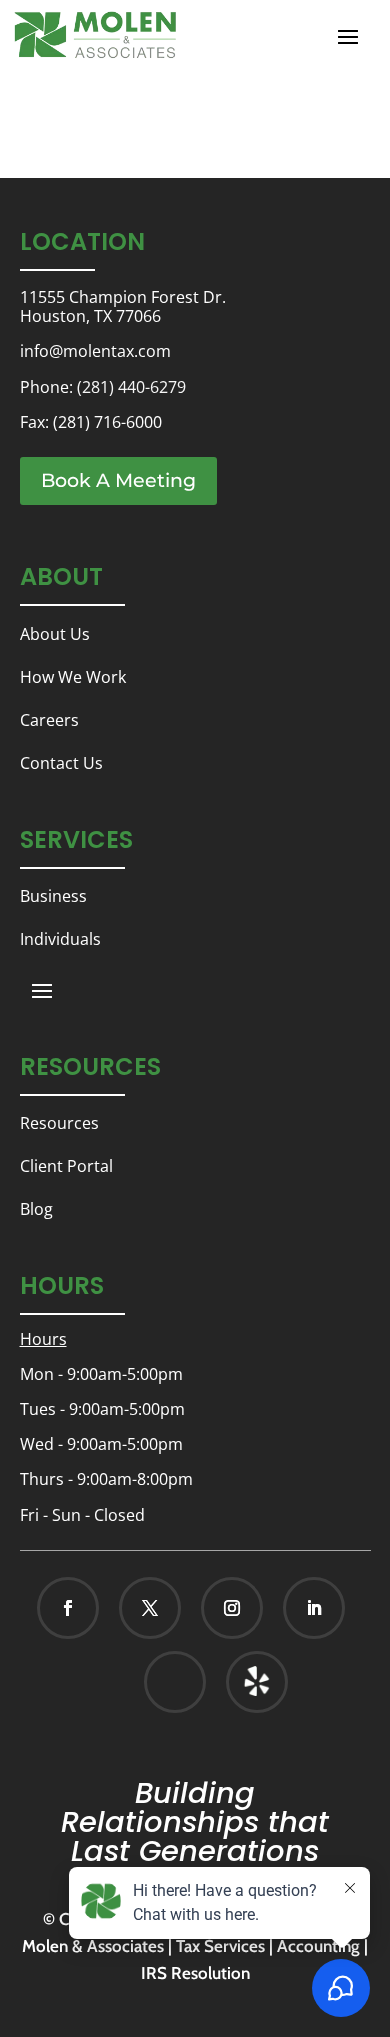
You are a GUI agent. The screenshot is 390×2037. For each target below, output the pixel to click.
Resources (59, 1123)
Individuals (60, 939)
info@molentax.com (95, 351)
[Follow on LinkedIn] (314, 1608)
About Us (55, 634)
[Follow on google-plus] (175, 1682)
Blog (36, 1209)
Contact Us (61, 763)
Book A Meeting (118, 480)
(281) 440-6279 (131, 387)
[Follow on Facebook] (68, 1608)
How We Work (73, 677)
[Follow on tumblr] (257, 1682)
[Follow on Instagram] (232, 1608)
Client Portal (66, 1166)
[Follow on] (236, 1682)
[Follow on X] (150, 1608)
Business (53, 896)
